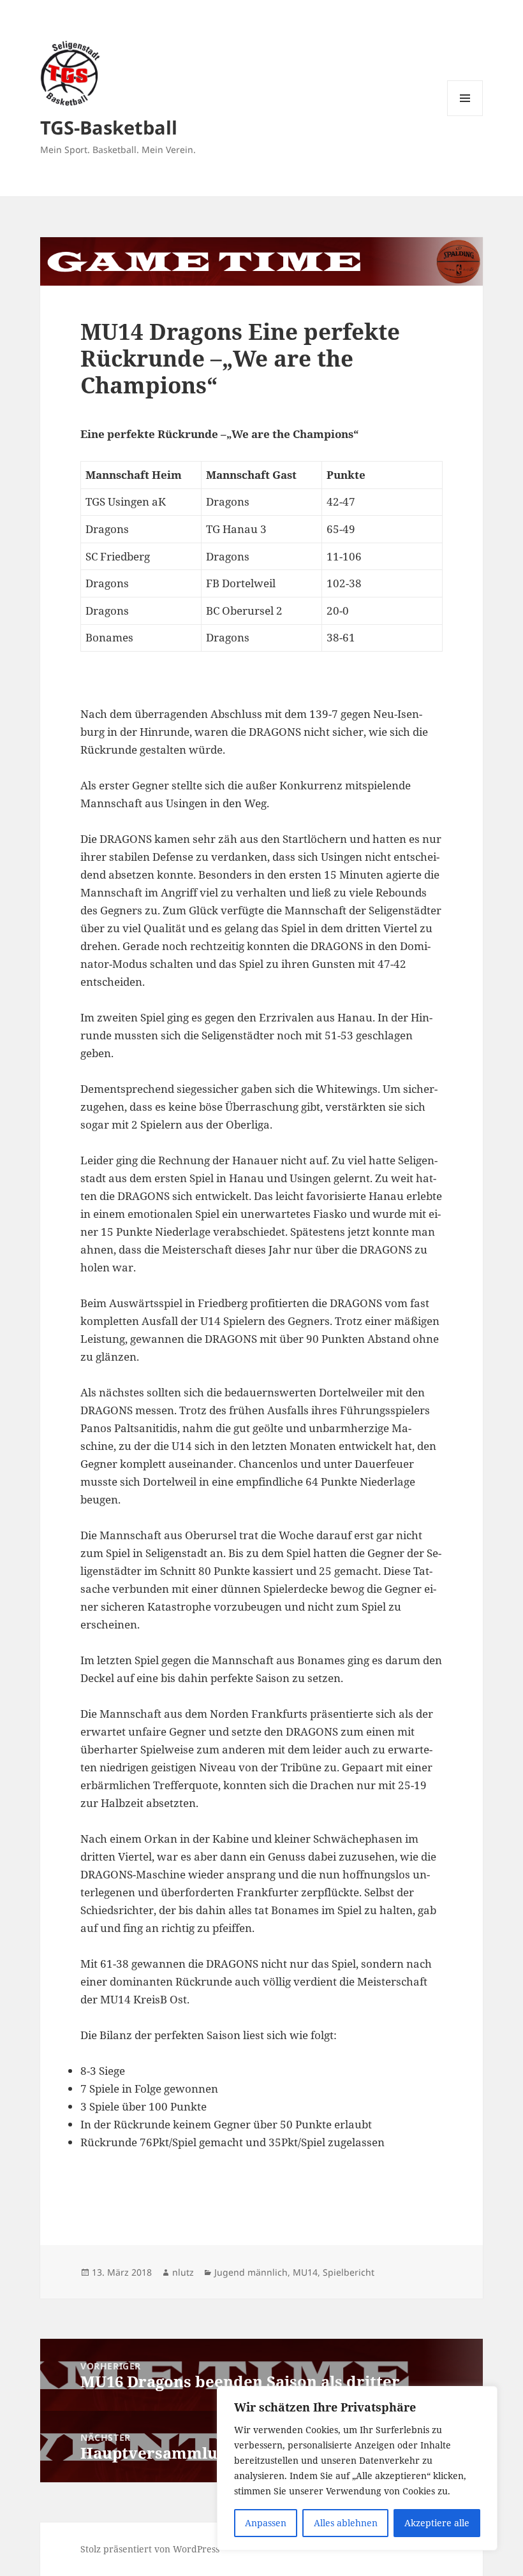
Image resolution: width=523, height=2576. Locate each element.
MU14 (305, 2272)
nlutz (183, 2272)
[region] (357, 2468)
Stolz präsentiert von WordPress (150, 2549)
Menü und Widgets (465, 116)
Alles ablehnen (346, 2523)
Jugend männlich (251, 2272)
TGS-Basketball (109, 127)
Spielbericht (349, 2272)
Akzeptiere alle (437, 2523)
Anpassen (266, 2523)
